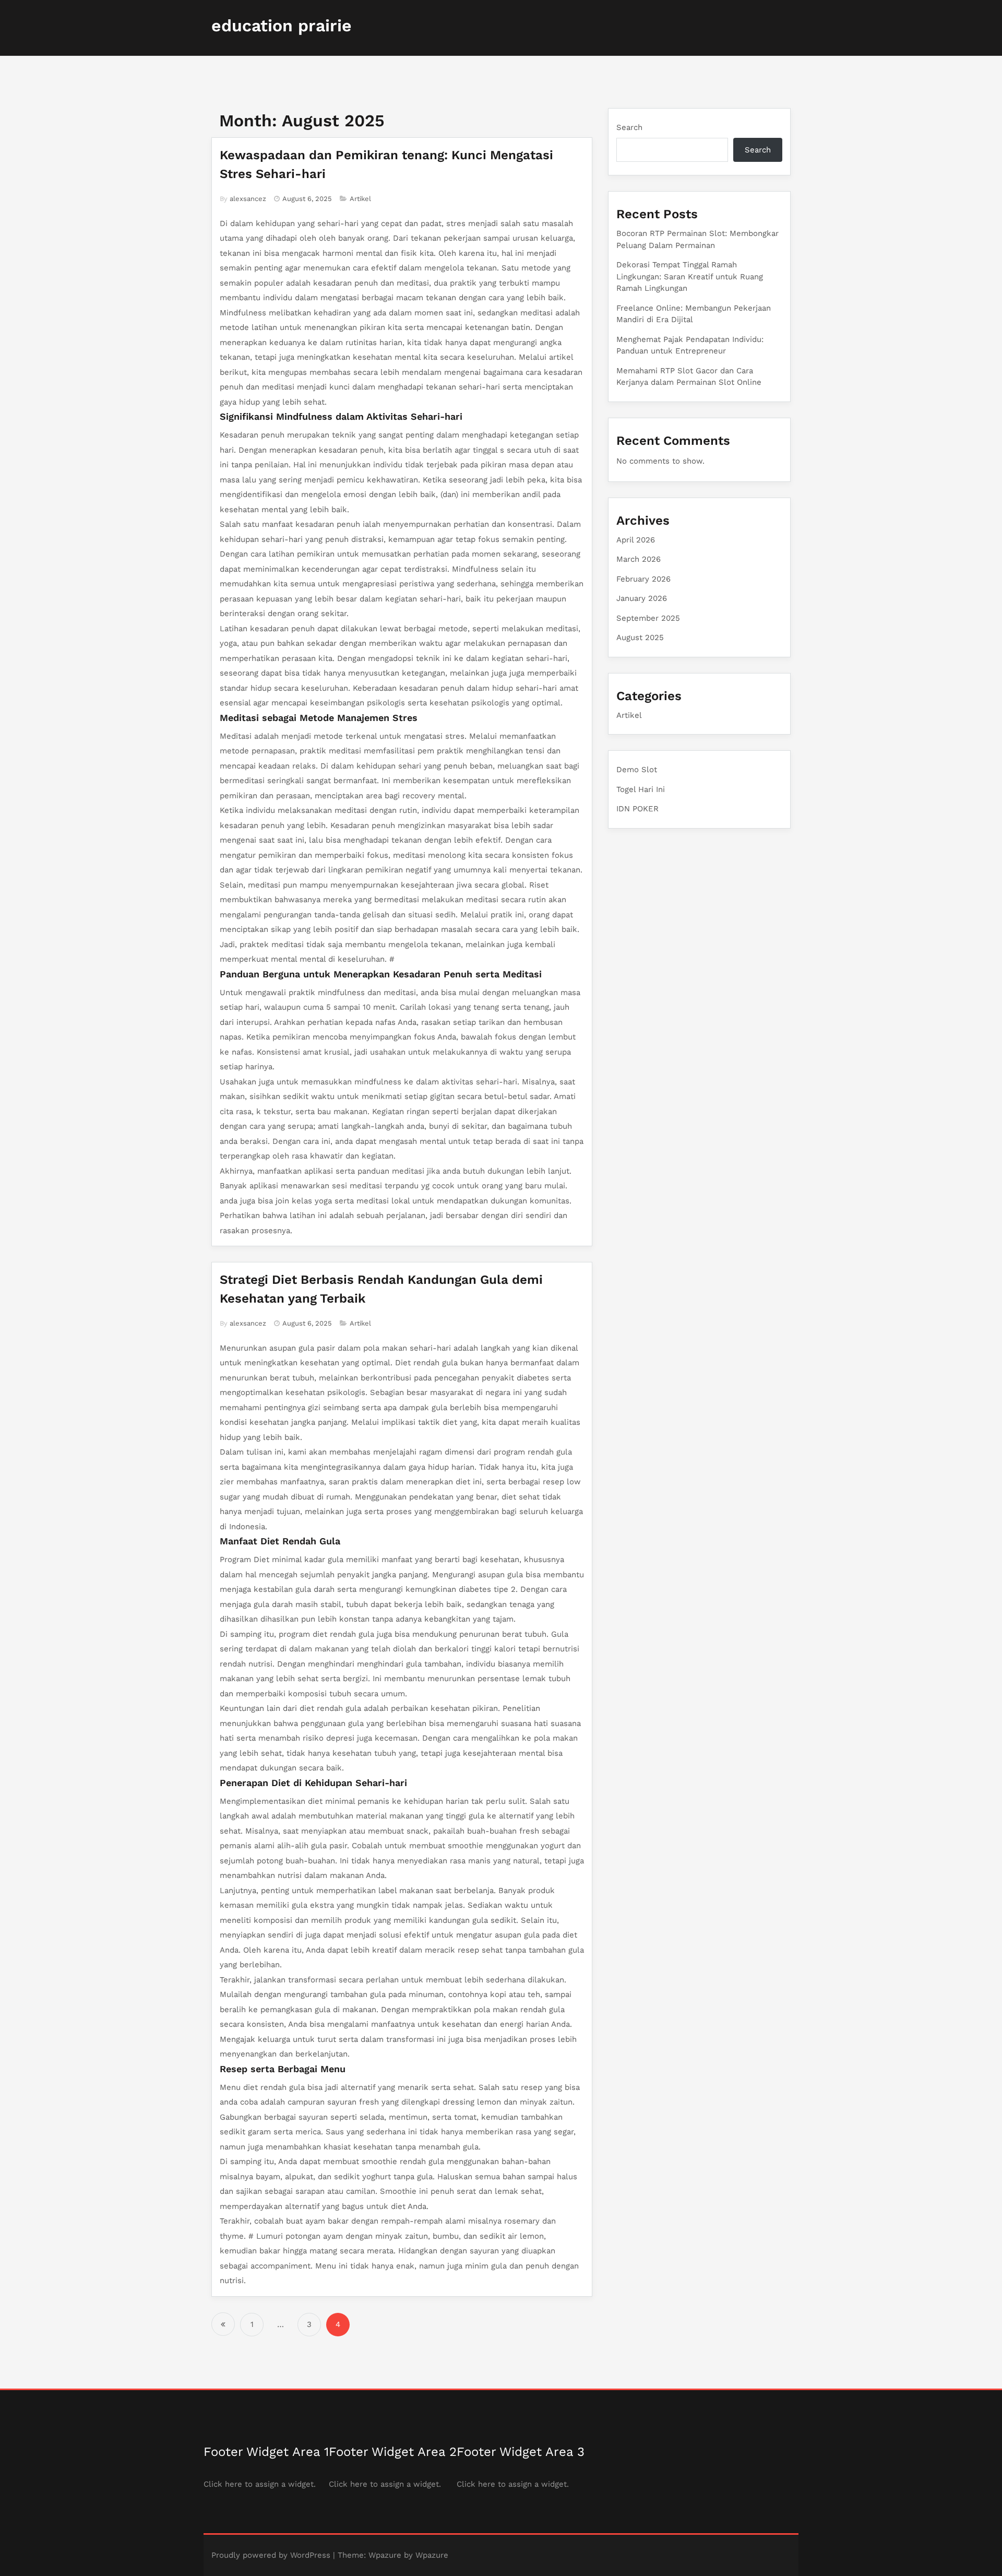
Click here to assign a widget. (260, 2484)
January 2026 (642, 598)
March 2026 (639, 559)
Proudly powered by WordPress (271, 2555)
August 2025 (640, 637)
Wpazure (385, 2555)
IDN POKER (637, 809)
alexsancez (248, 199)
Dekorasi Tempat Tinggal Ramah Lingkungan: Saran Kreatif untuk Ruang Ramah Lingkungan (690, 276)
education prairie (282, 26)
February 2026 (643, 579)
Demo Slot (637, 770)
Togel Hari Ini (641, 789)
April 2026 (636, 540)
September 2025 (648, 618)
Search (629, 127)
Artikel (360, 199)
